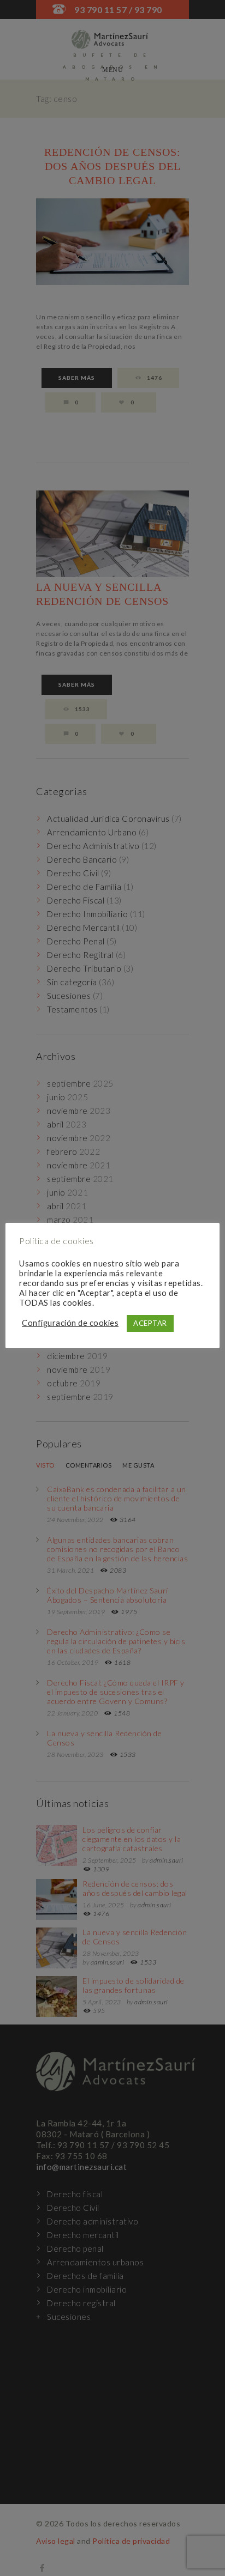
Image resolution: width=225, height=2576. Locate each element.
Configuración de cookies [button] (70, 1323)
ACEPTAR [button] (150, 1323)
